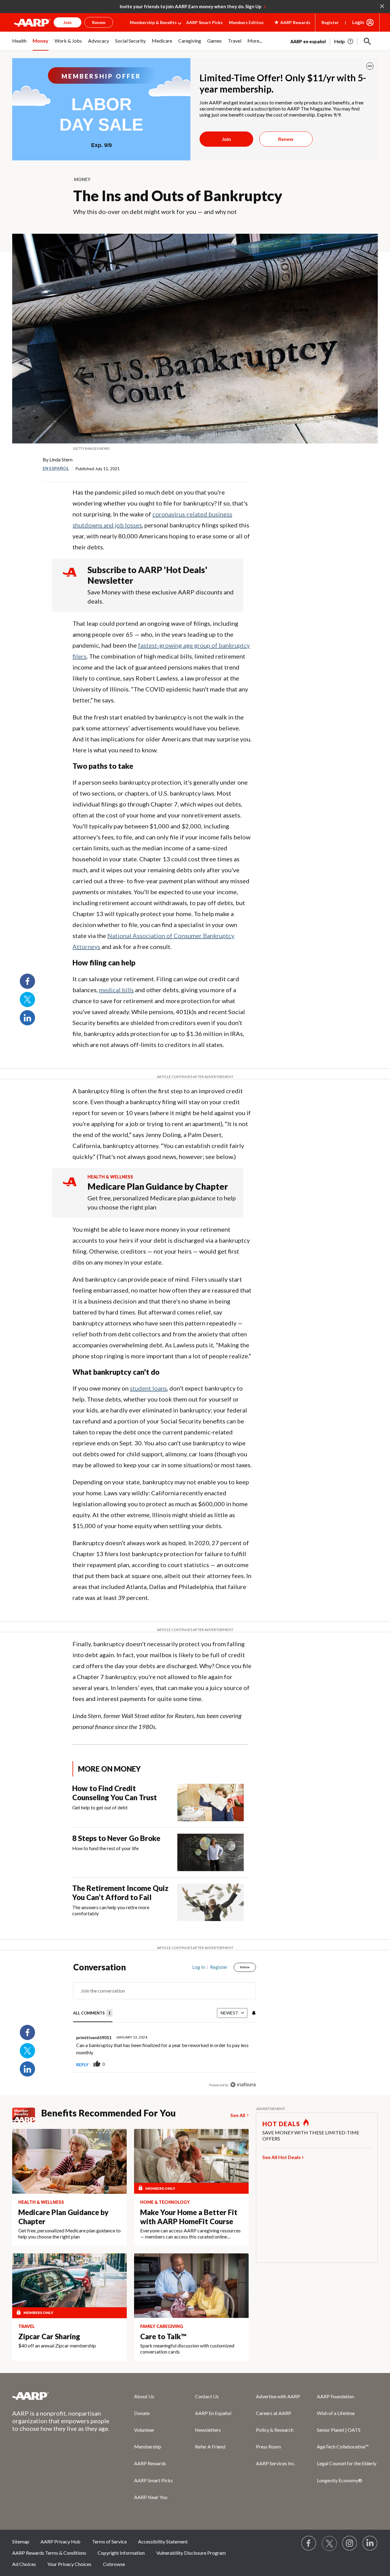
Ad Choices (24, 2564)
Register (330, 22)
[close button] (370, 66)
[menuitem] (19, 44)
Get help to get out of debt (100, 1807)
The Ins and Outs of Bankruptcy (178, 196)
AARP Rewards (150, 2463)
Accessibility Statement (163, 2541)
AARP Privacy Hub (60, 2541)
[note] (195, 449)
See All (238, 2115)
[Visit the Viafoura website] (243, 2085)
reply (82, 2065)
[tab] (93, 2013)
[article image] (344, 41)
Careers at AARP (274, 2413)
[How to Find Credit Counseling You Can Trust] (211, 1803)
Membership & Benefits (153, 22)
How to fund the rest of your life (105, 1848)
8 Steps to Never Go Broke (116, 1838)
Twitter (27, 999)
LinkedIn (27, 1018)
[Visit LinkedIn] (370, 2543)
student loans (148, 1388)
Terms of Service (109, 2541)
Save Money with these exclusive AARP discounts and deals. (161, 597)
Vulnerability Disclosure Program (191, 2553)
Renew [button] (99, 22)
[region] (165, 2027)
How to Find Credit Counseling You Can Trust (115, 1793)
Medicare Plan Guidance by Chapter (158, 1186)
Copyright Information (121, 2553)
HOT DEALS (281, 2124)
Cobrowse (114, 2564)
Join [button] (67, 22)
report (241, 2064)
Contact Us (207, 2396)
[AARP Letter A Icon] (70, 1187)
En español (56, 468)
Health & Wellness (110, 1177)
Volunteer (144, 2430)
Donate (142, 2413)
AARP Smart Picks (204, 22)
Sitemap (21, 2541)
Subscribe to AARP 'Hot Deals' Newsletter (147, 575)
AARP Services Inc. (276, 2463)
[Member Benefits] (27, 2115)
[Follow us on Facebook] (309, 2543)
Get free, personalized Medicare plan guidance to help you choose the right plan (162, 1202)
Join (226, 139)
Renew (286, 139)
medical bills (116, 990)
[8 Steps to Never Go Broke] (211, 1852)
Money (82, 179)
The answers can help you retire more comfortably (111, 1910)
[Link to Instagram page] (350, 2543)
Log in (199, 1967)
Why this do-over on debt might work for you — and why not (155, 212)
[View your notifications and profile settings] (253, 2013)
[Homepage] (32, 23)
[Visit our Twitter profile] (329, 2543)
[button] (367, 41)
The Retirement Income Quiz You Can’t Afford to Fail (120, 1893)
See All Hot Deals (282, 2157)
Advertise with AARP (278, 2396)
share (221, 2064)
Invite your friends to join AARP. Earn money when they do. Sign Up (191, 6)
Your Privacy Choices (69, 2564)
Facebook (27, 981)
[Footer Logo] (61, 2396)
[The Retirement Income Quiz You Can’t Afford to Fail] (211, 1902)
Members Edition (246, 22)
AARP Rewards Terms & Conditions (49, 2553)
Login (358, 22)
